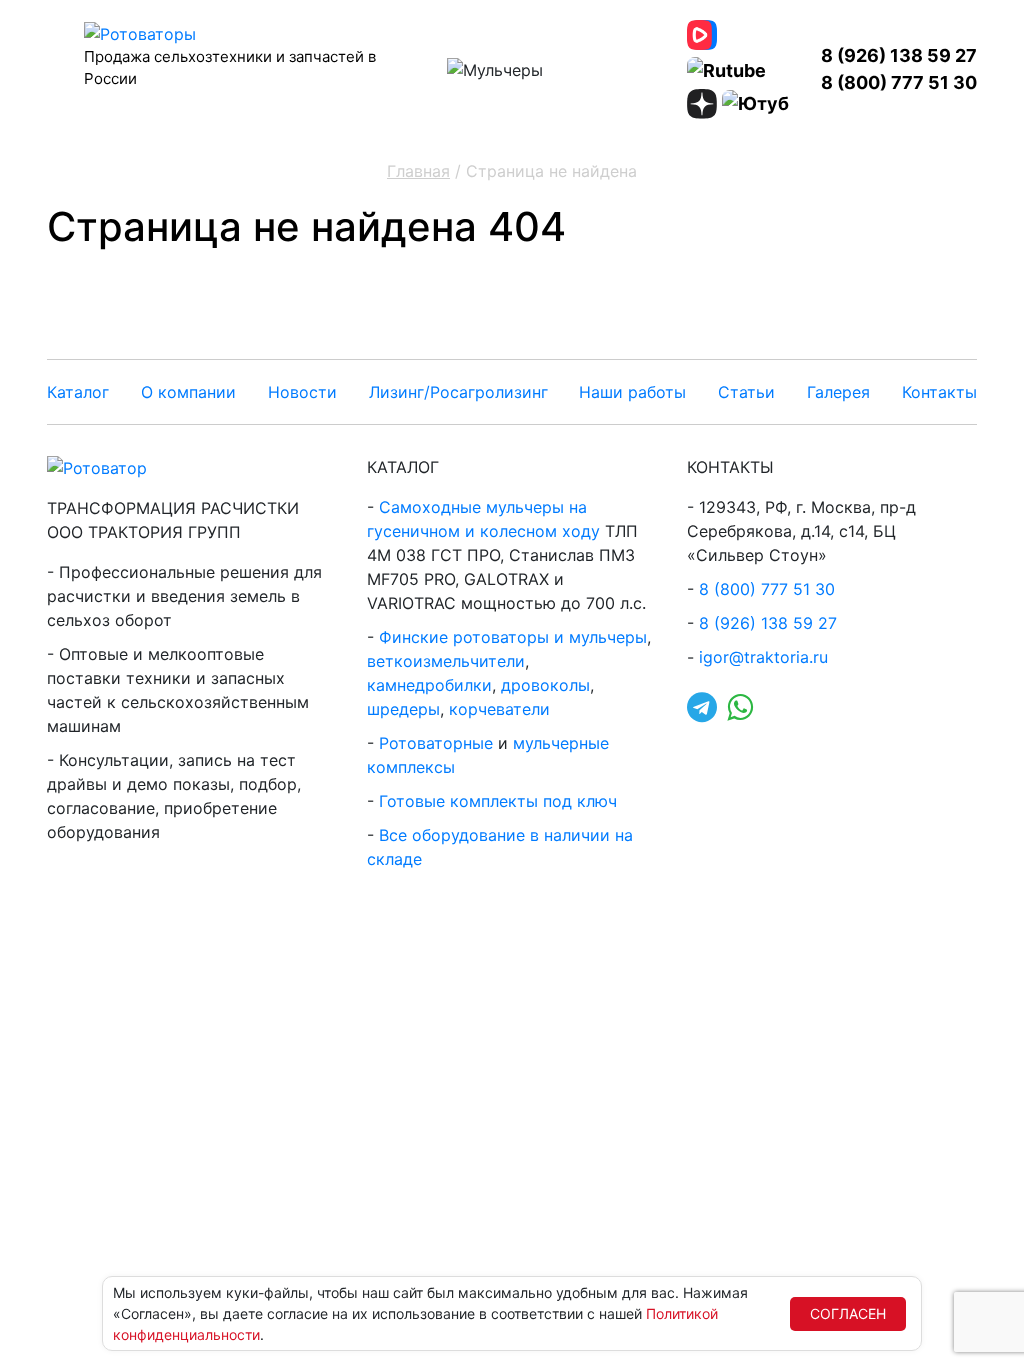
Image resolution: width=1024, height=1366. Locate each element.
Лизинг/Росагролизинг (458, 392)
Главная (418, 171)
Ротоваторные (436, 743)
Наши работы (632, 392)
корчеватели (499, 709)
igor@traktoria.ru (763, 657)
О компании (188, 392)
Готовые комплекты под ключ (498, 801)
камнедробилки (429, 685)
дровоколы (545, 685)
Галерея (838, 392)
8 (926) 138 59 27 (899, 55)
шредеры (403, 709)
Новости (302, 392)
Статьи (746, 392)
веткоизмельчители (446, 661)
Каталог (78, 392)
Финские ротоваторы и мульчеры (513, 637)
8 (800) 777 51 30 (899, 82)
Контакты (939, 392)
